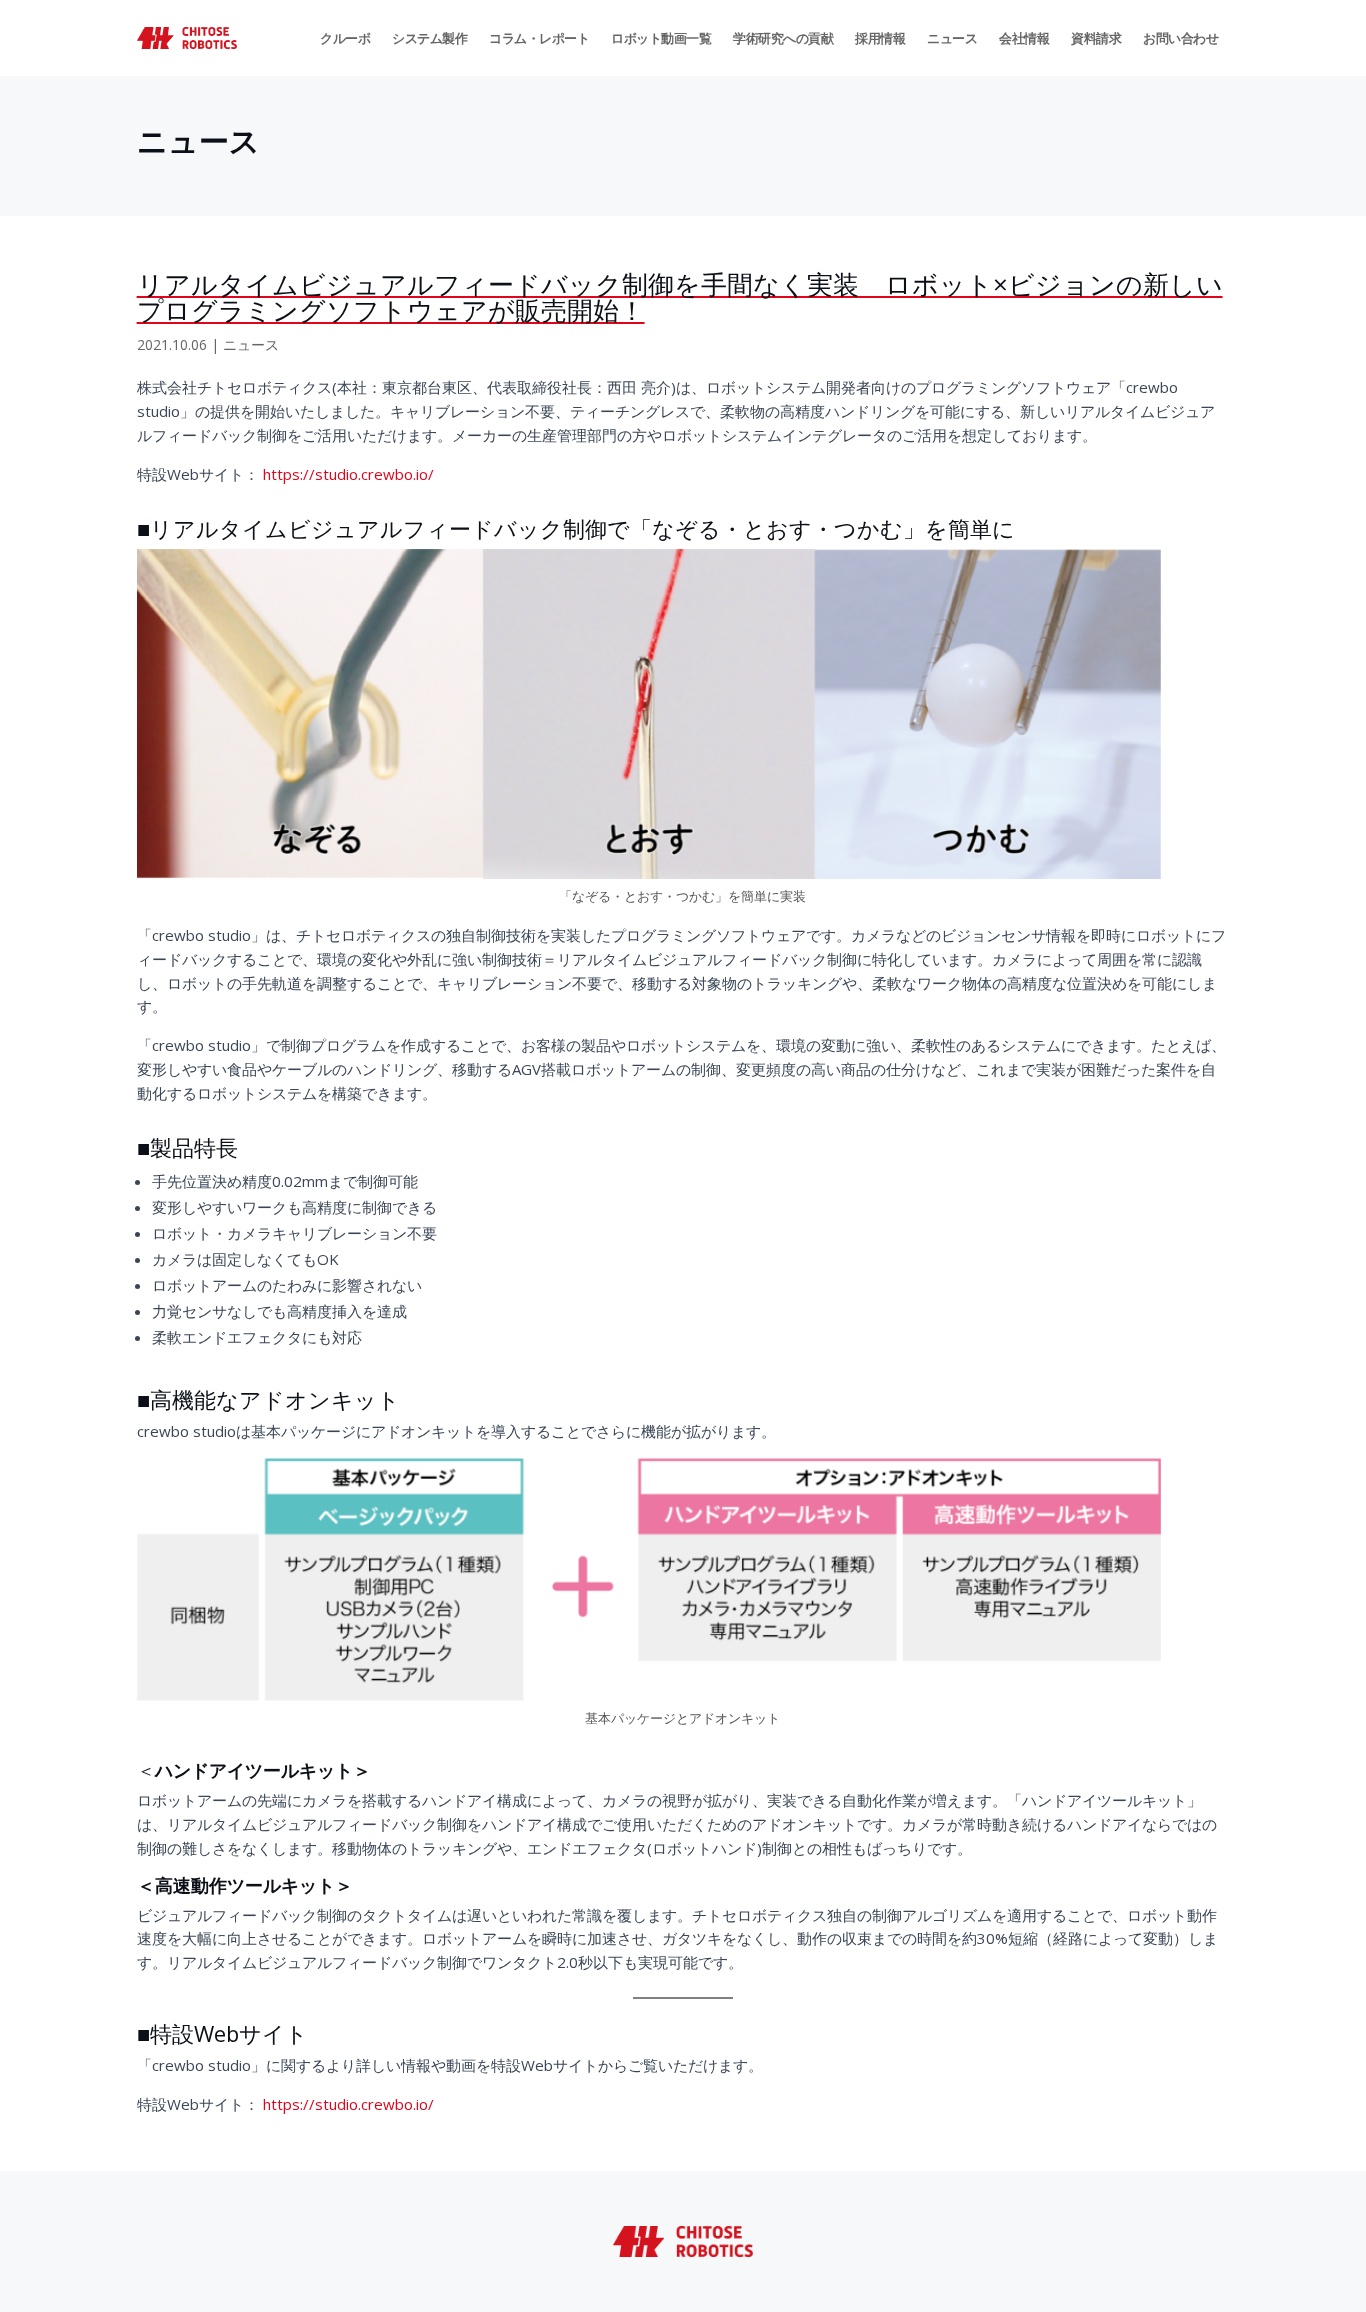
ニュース (952, 38)
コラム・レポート (539, 38)
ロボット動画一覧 (661, 38)
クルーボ (345, 38)
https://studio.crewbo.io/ (348, 474)
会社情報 (1024, 38)
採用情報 (880, 38)
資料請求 (1096, 38)
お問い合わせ (1180, 38)
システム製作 (429, 38)
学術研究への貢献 (783, 38)
